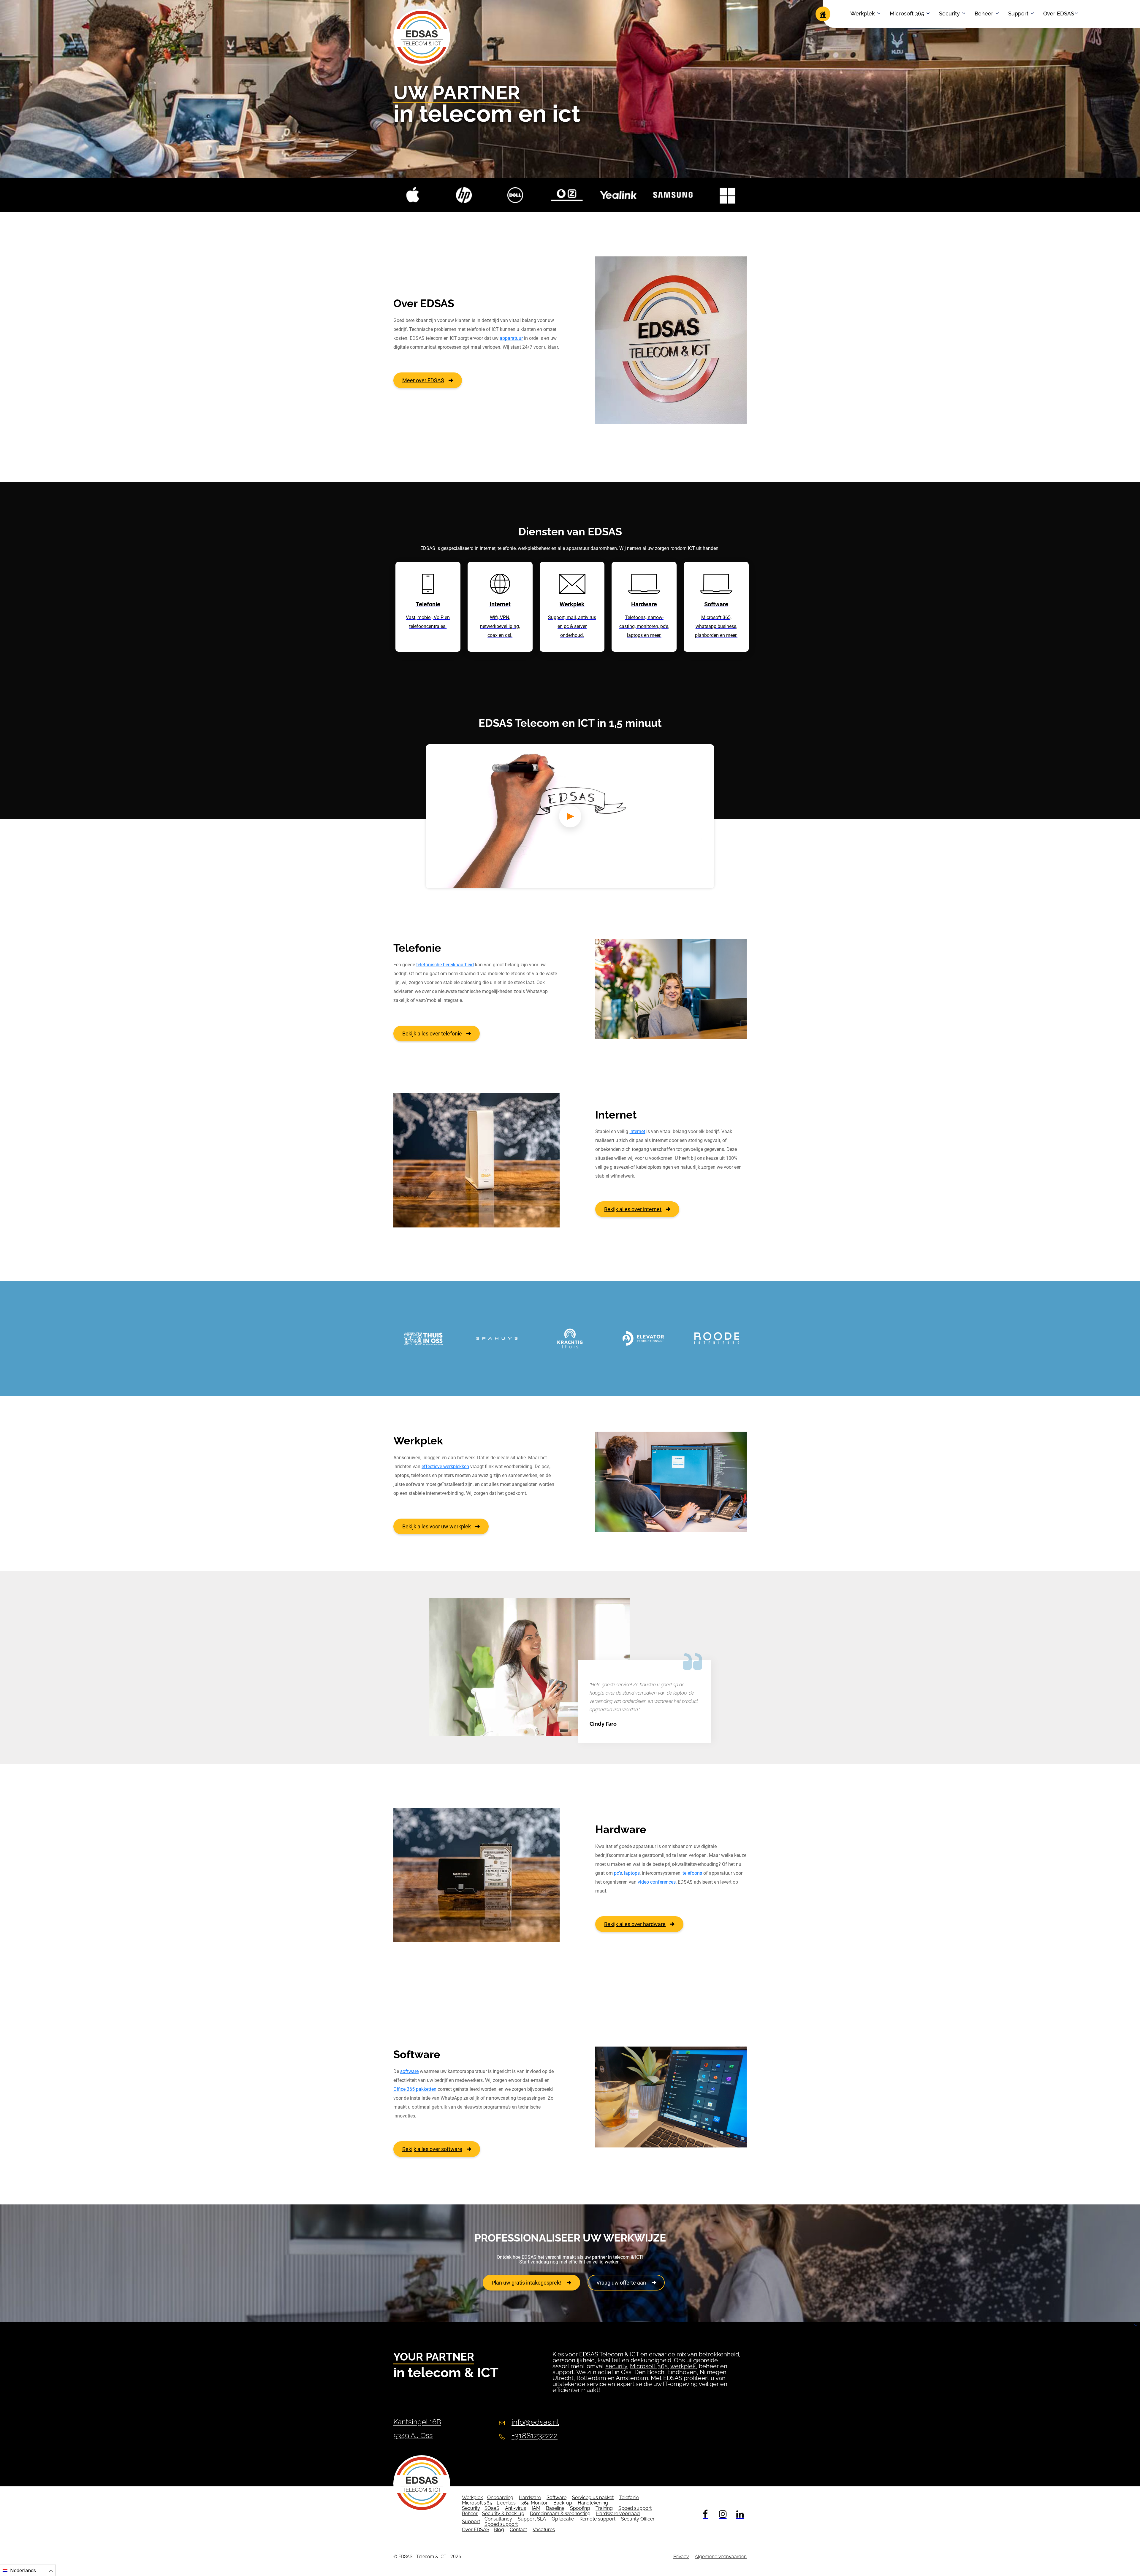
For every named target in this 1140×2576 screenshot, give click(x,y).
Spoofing (580, 2508)
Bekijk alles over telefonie (432, 1034)
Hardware (530, 2498)
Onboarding (500, 2498)
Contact (518, 2530)
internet (637, 1131)
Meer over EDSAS (423, 380)
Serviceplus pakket (593, 2498)
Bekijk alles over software (432, 2149)
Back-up (563, 2503)
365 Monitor (535, 2503)
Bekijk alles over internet (633, 1209)
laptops (632, 1873)
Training (604, 2508)
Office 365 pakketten (415, 2089)
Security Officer (638, 2519)
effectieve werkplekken (445, 1467)
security (616, 2366)
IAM (536, 2508)
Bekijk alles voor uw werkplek (437, 1526)
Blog (499, 2530)
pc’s (617, 1873)
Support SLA (532, 2519)
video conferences (657, 1882)
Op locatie (563, 2519)
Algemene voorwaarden (721, 2557)
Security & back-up (503, 2514)
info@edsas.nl (535, 2422)
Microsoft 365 (907, 14)
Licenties (506, 2503)
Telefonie (629, 2498)
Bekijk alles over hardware (635, 1924)
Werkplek (863, 14)
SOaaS (492, 2508)
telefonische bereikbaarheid (445, 965)
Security (949, 14)
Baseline (555, 2508)
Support (1018, 14)
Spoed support (635, 2508)
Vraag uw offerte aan (622, 2283)
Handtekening (593, 2503)
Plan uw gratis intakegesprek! (527, 2283)
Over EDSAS (1059, 14)
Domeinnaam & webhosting (560, 2514)
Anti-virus (516, 2508)
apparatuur (511, 338)
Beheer (984, 14)
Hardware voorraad (618, 2514)
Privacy (681, 2557)
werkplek (683, 2366)
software (409, 2071)
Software (556, 2498)
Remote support (597, 2519)
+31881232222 (535, 2436)
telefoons (692, 1873)
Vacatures (544, 2530)
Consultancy (498, 2519)
